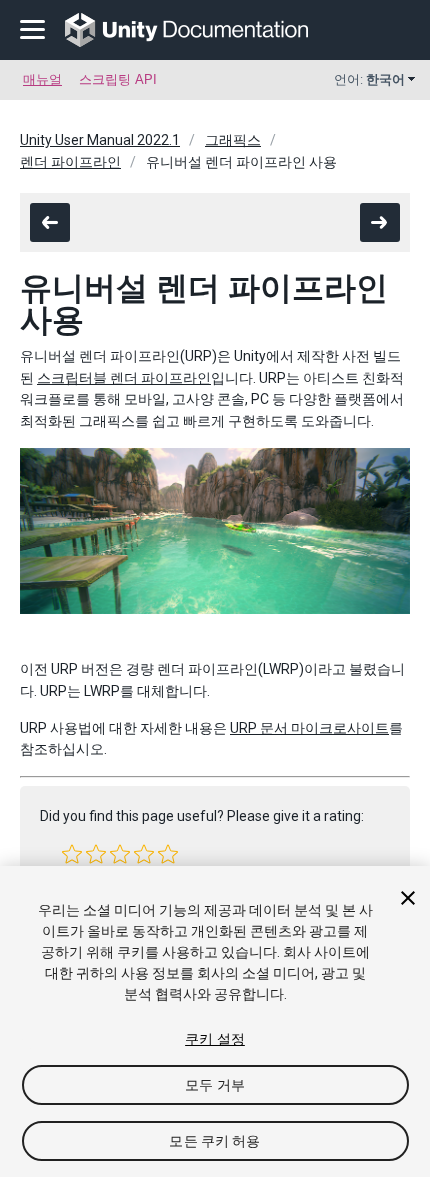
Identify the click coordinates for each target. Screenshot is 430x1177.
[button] (72, 854)
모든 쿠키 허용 (214, 1141)
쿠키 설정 (215, 1039)
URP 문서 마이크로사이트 (309, 728)
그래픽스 (233, 140)
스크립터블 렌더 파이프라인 (124, 378)
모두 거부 (215, 1085)
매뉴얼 (42, 79)
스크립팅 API (118, 79)
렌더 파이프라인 (70, 162)
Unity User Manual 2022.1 (100, 140)
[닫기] (408, 898)
